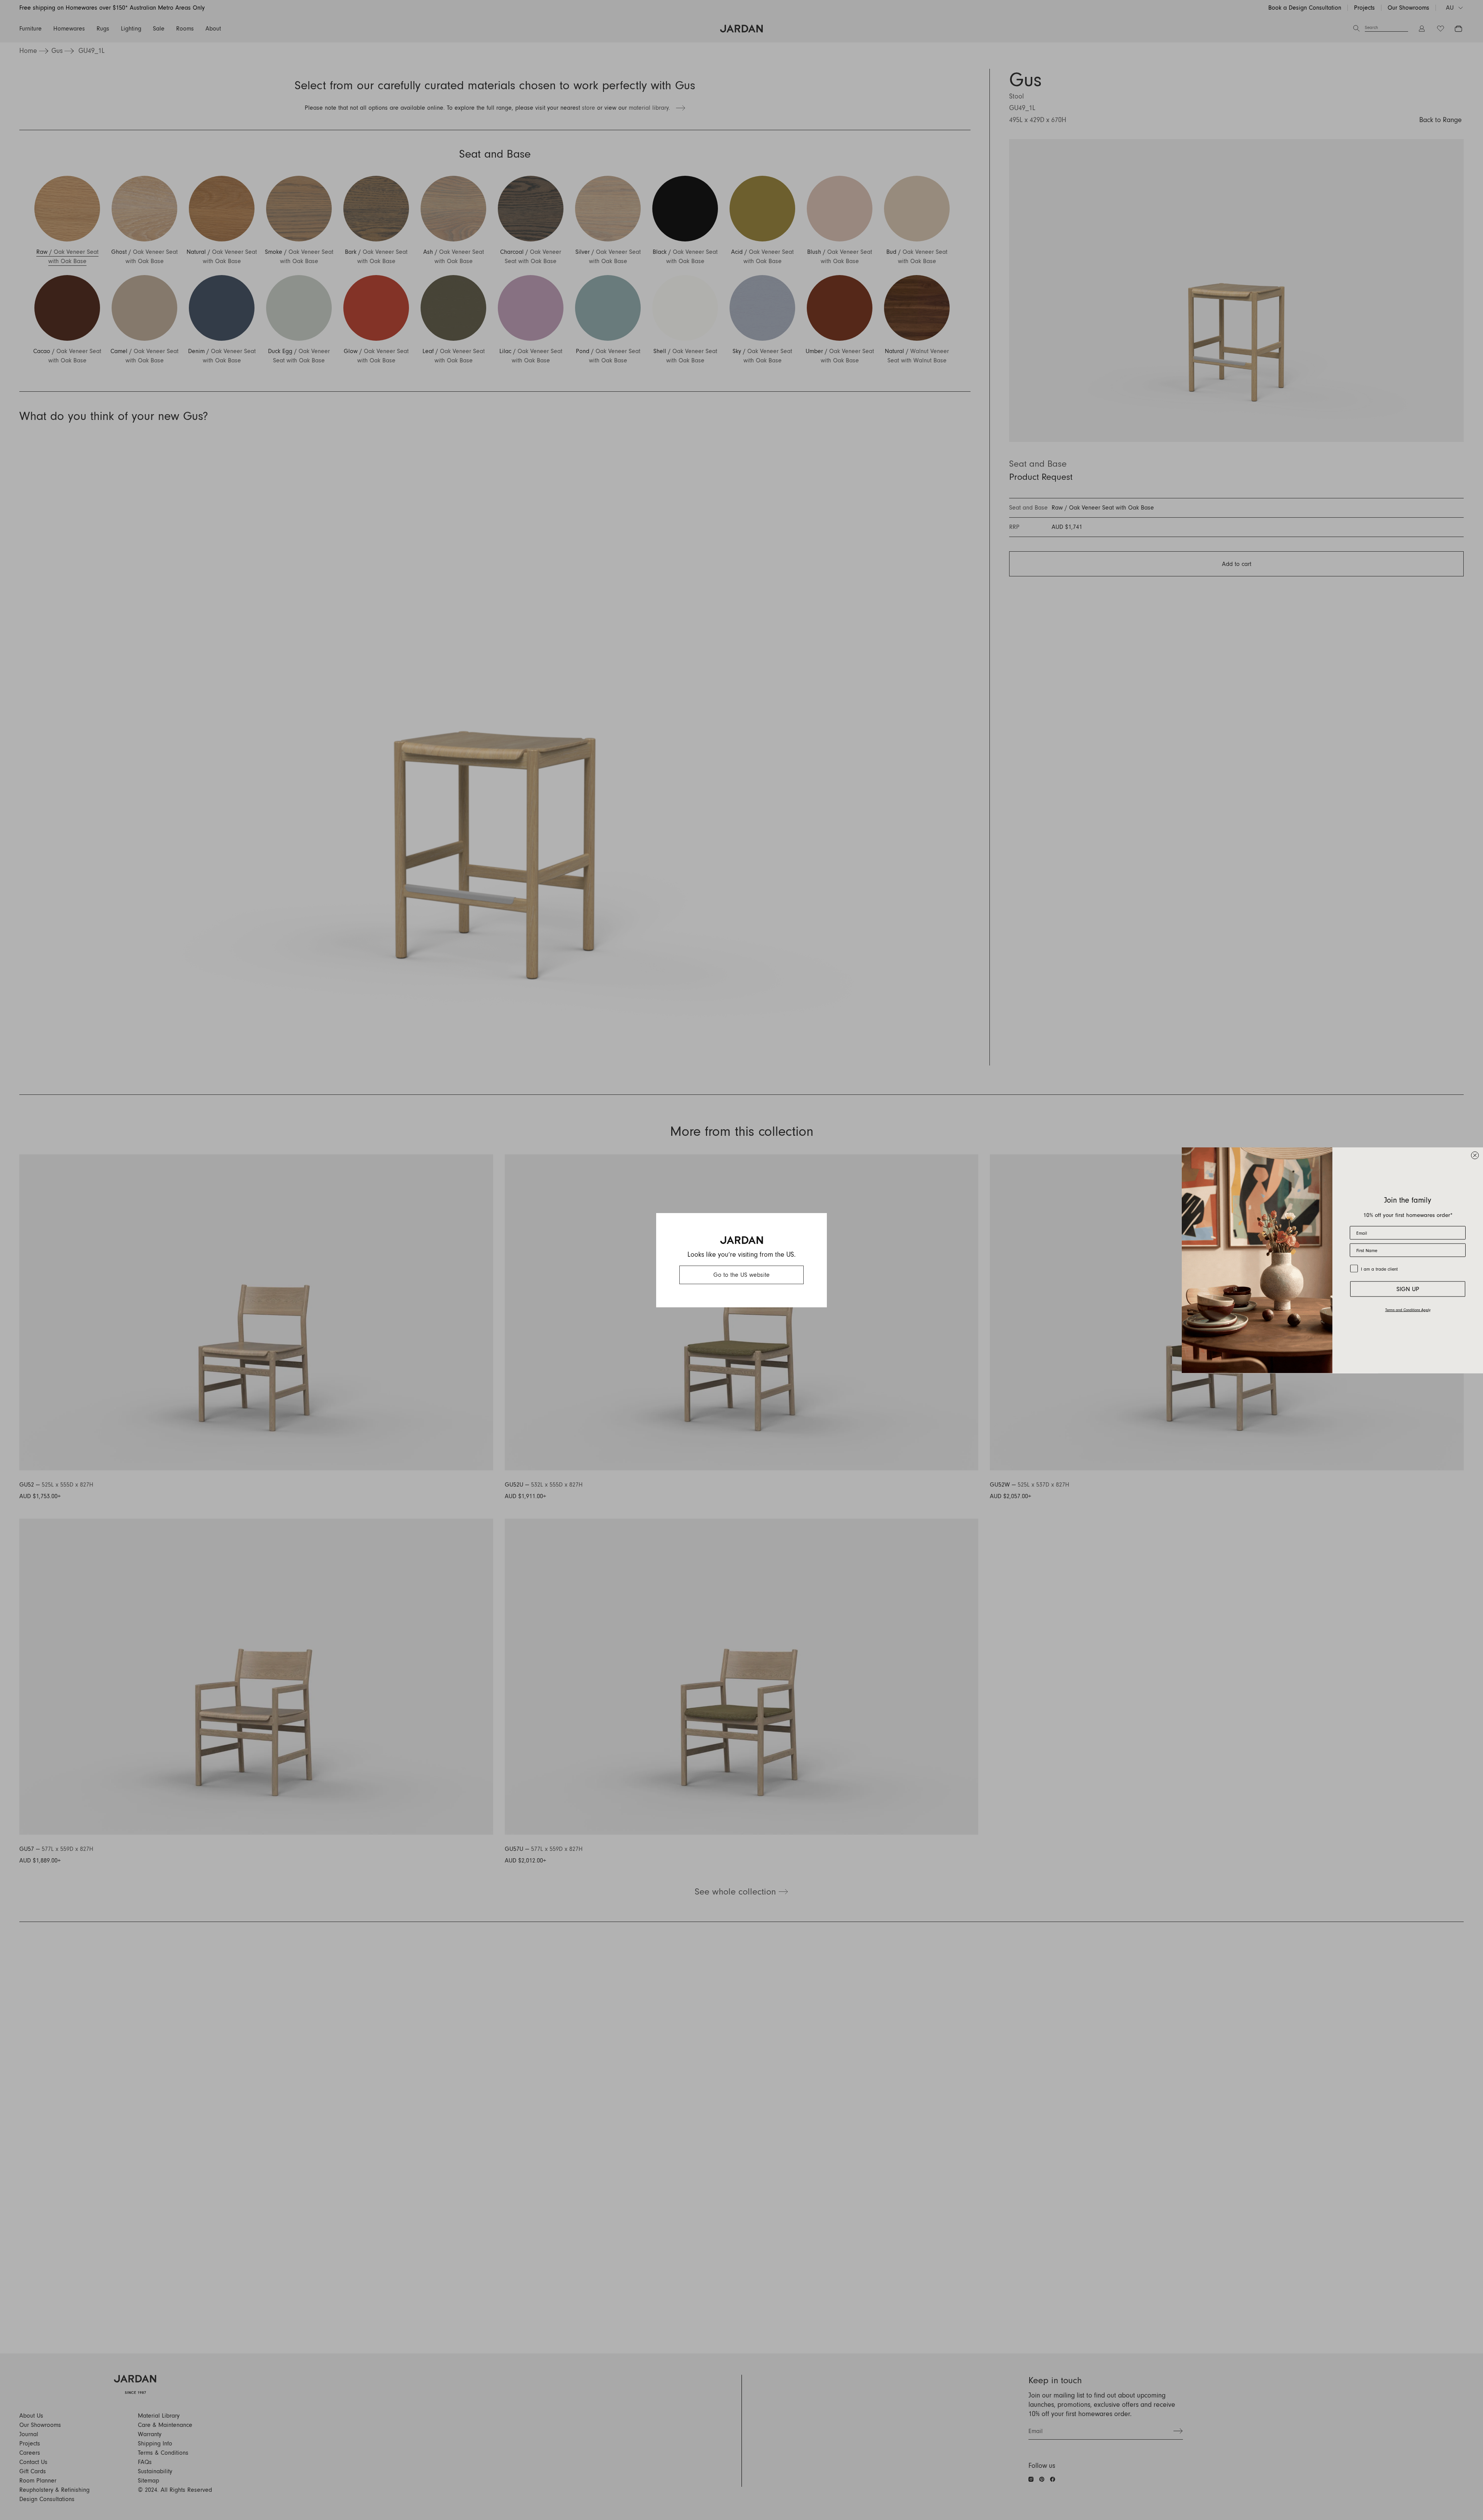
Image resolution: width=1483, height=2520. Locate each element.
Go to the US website (741, 1275)
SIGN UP (1408, 1289)
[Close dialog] (1475, 1155)
